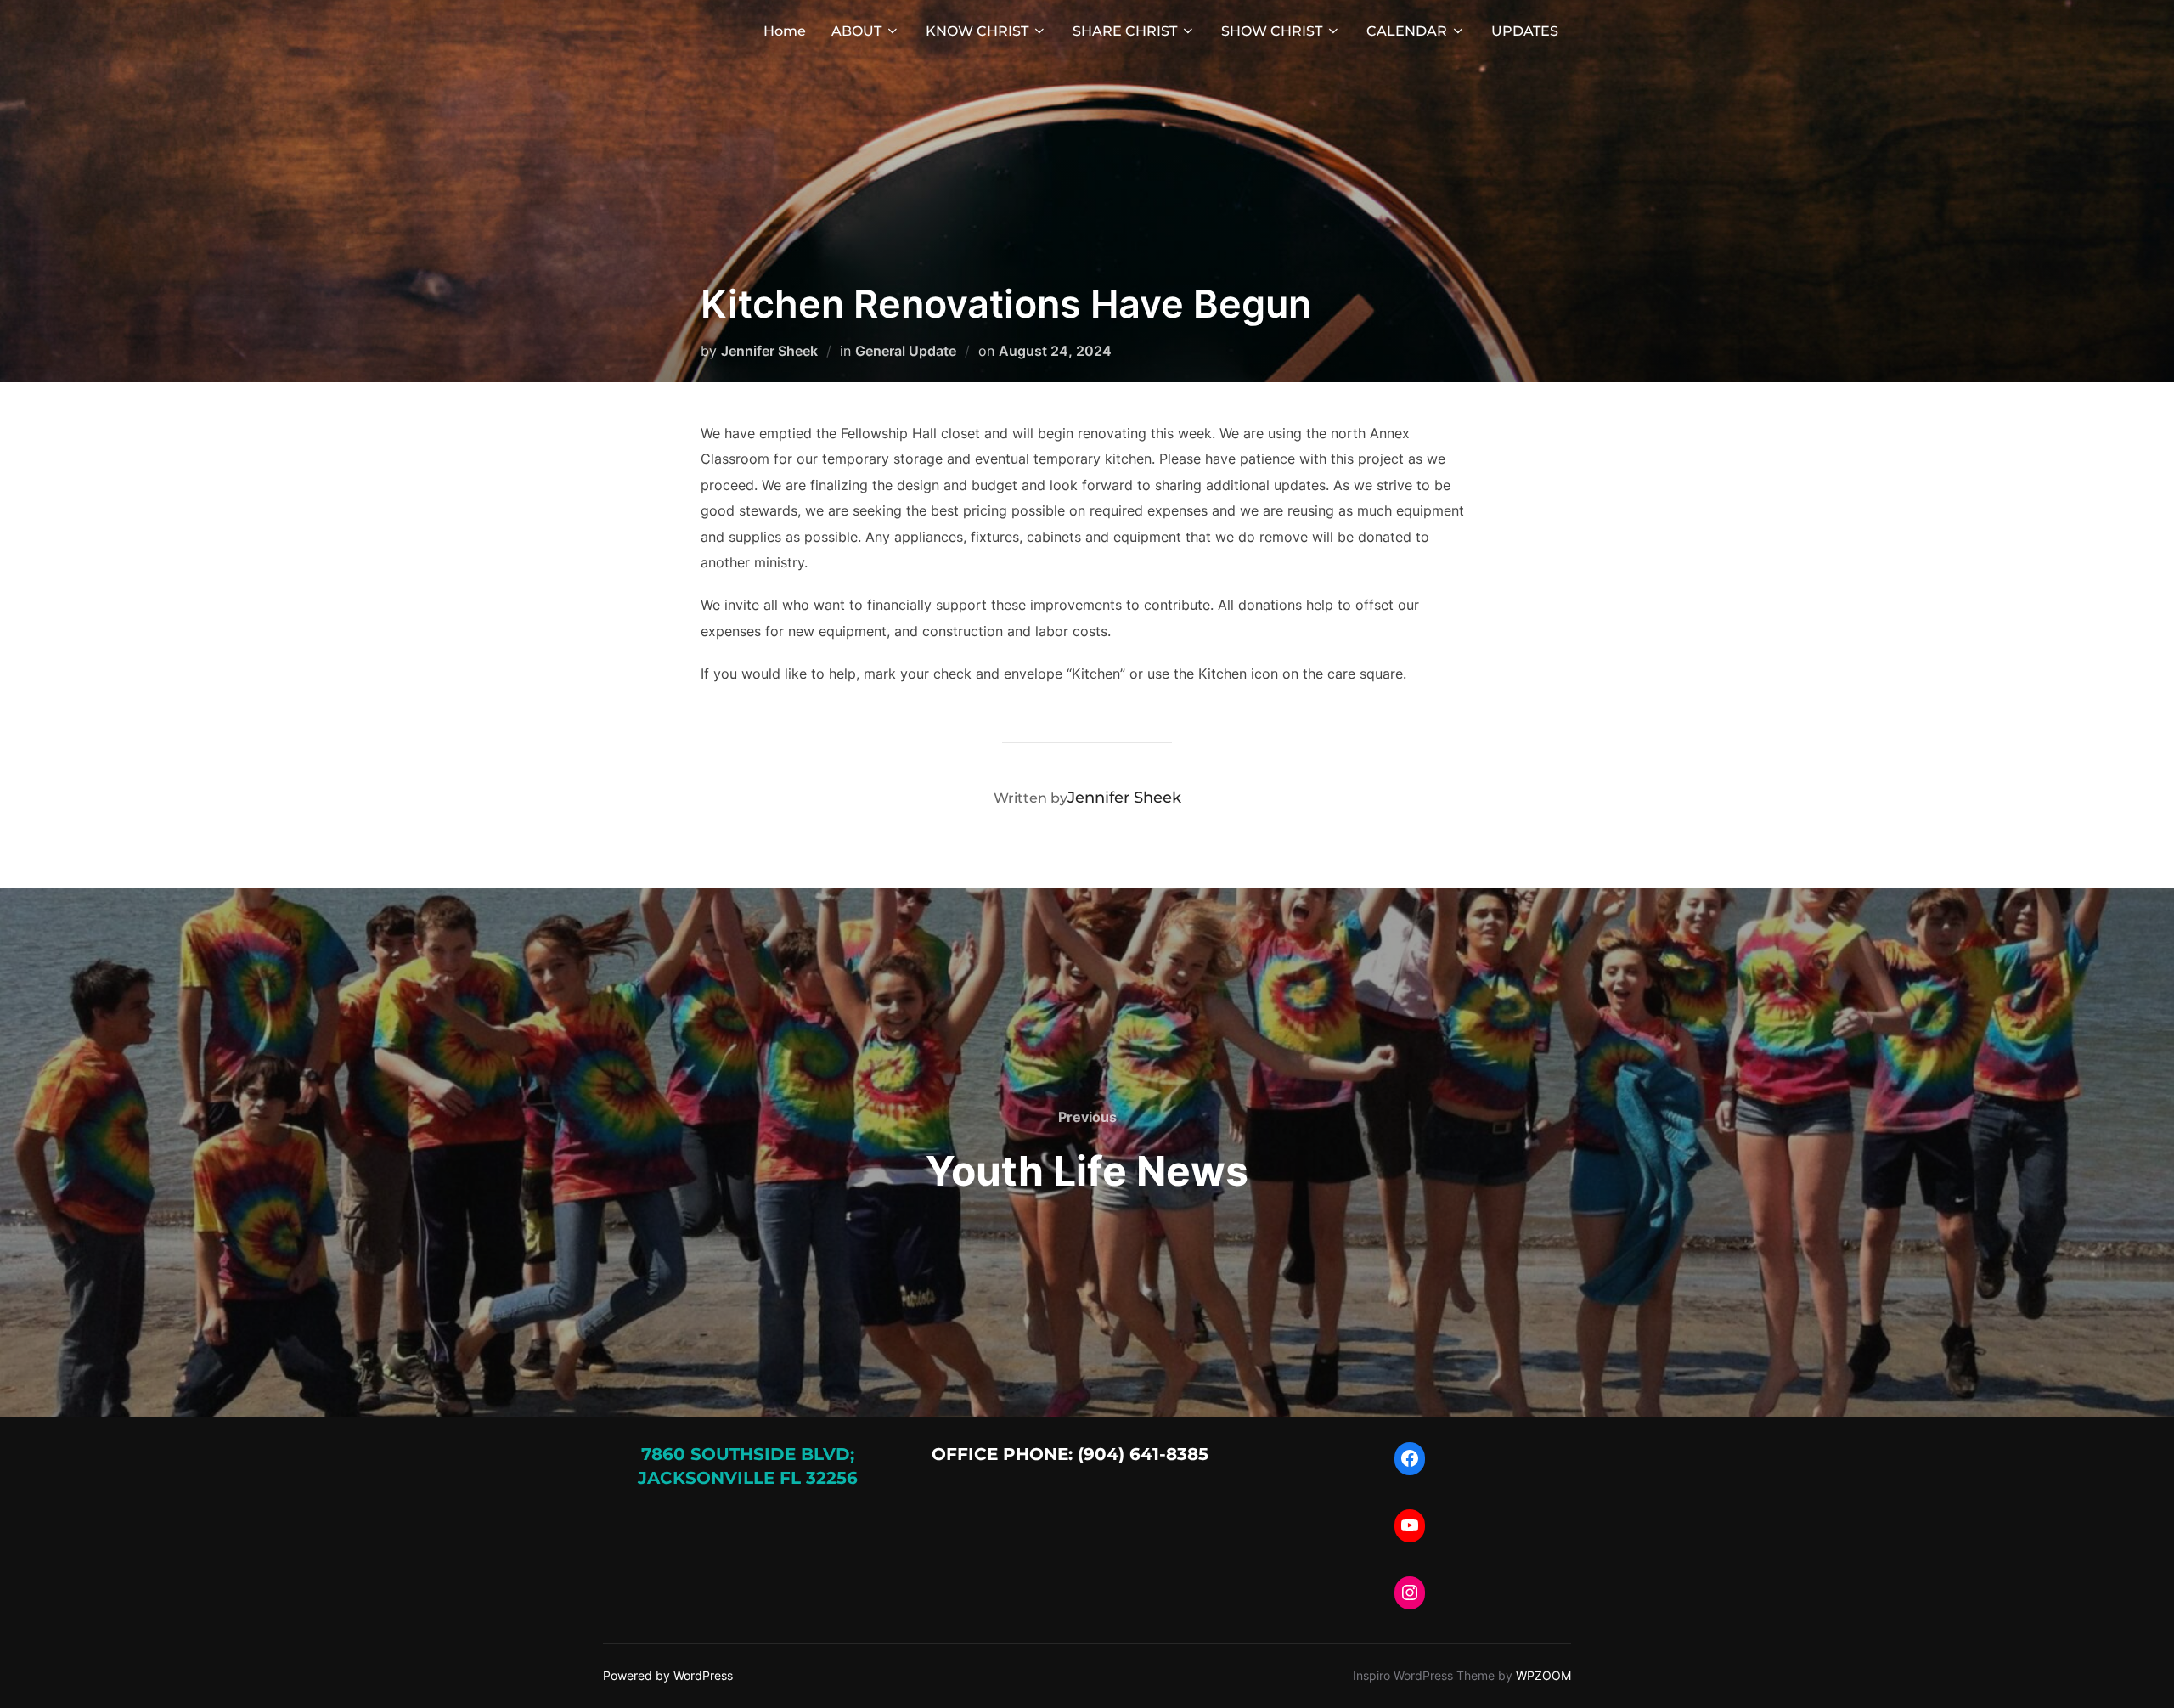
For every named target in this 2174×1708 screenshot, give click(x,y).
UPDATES (1525, 31)
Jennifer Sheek (769, 351)
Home (785, 31)
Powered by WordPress (668, 1675)
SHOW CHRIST (1272, 31)
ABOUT (856, 31)
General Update (906, 351)
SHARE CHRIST (1125, 31)
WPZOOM (1543, 1675)
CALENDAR (1407, 31)
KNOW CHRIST (977, 31)
